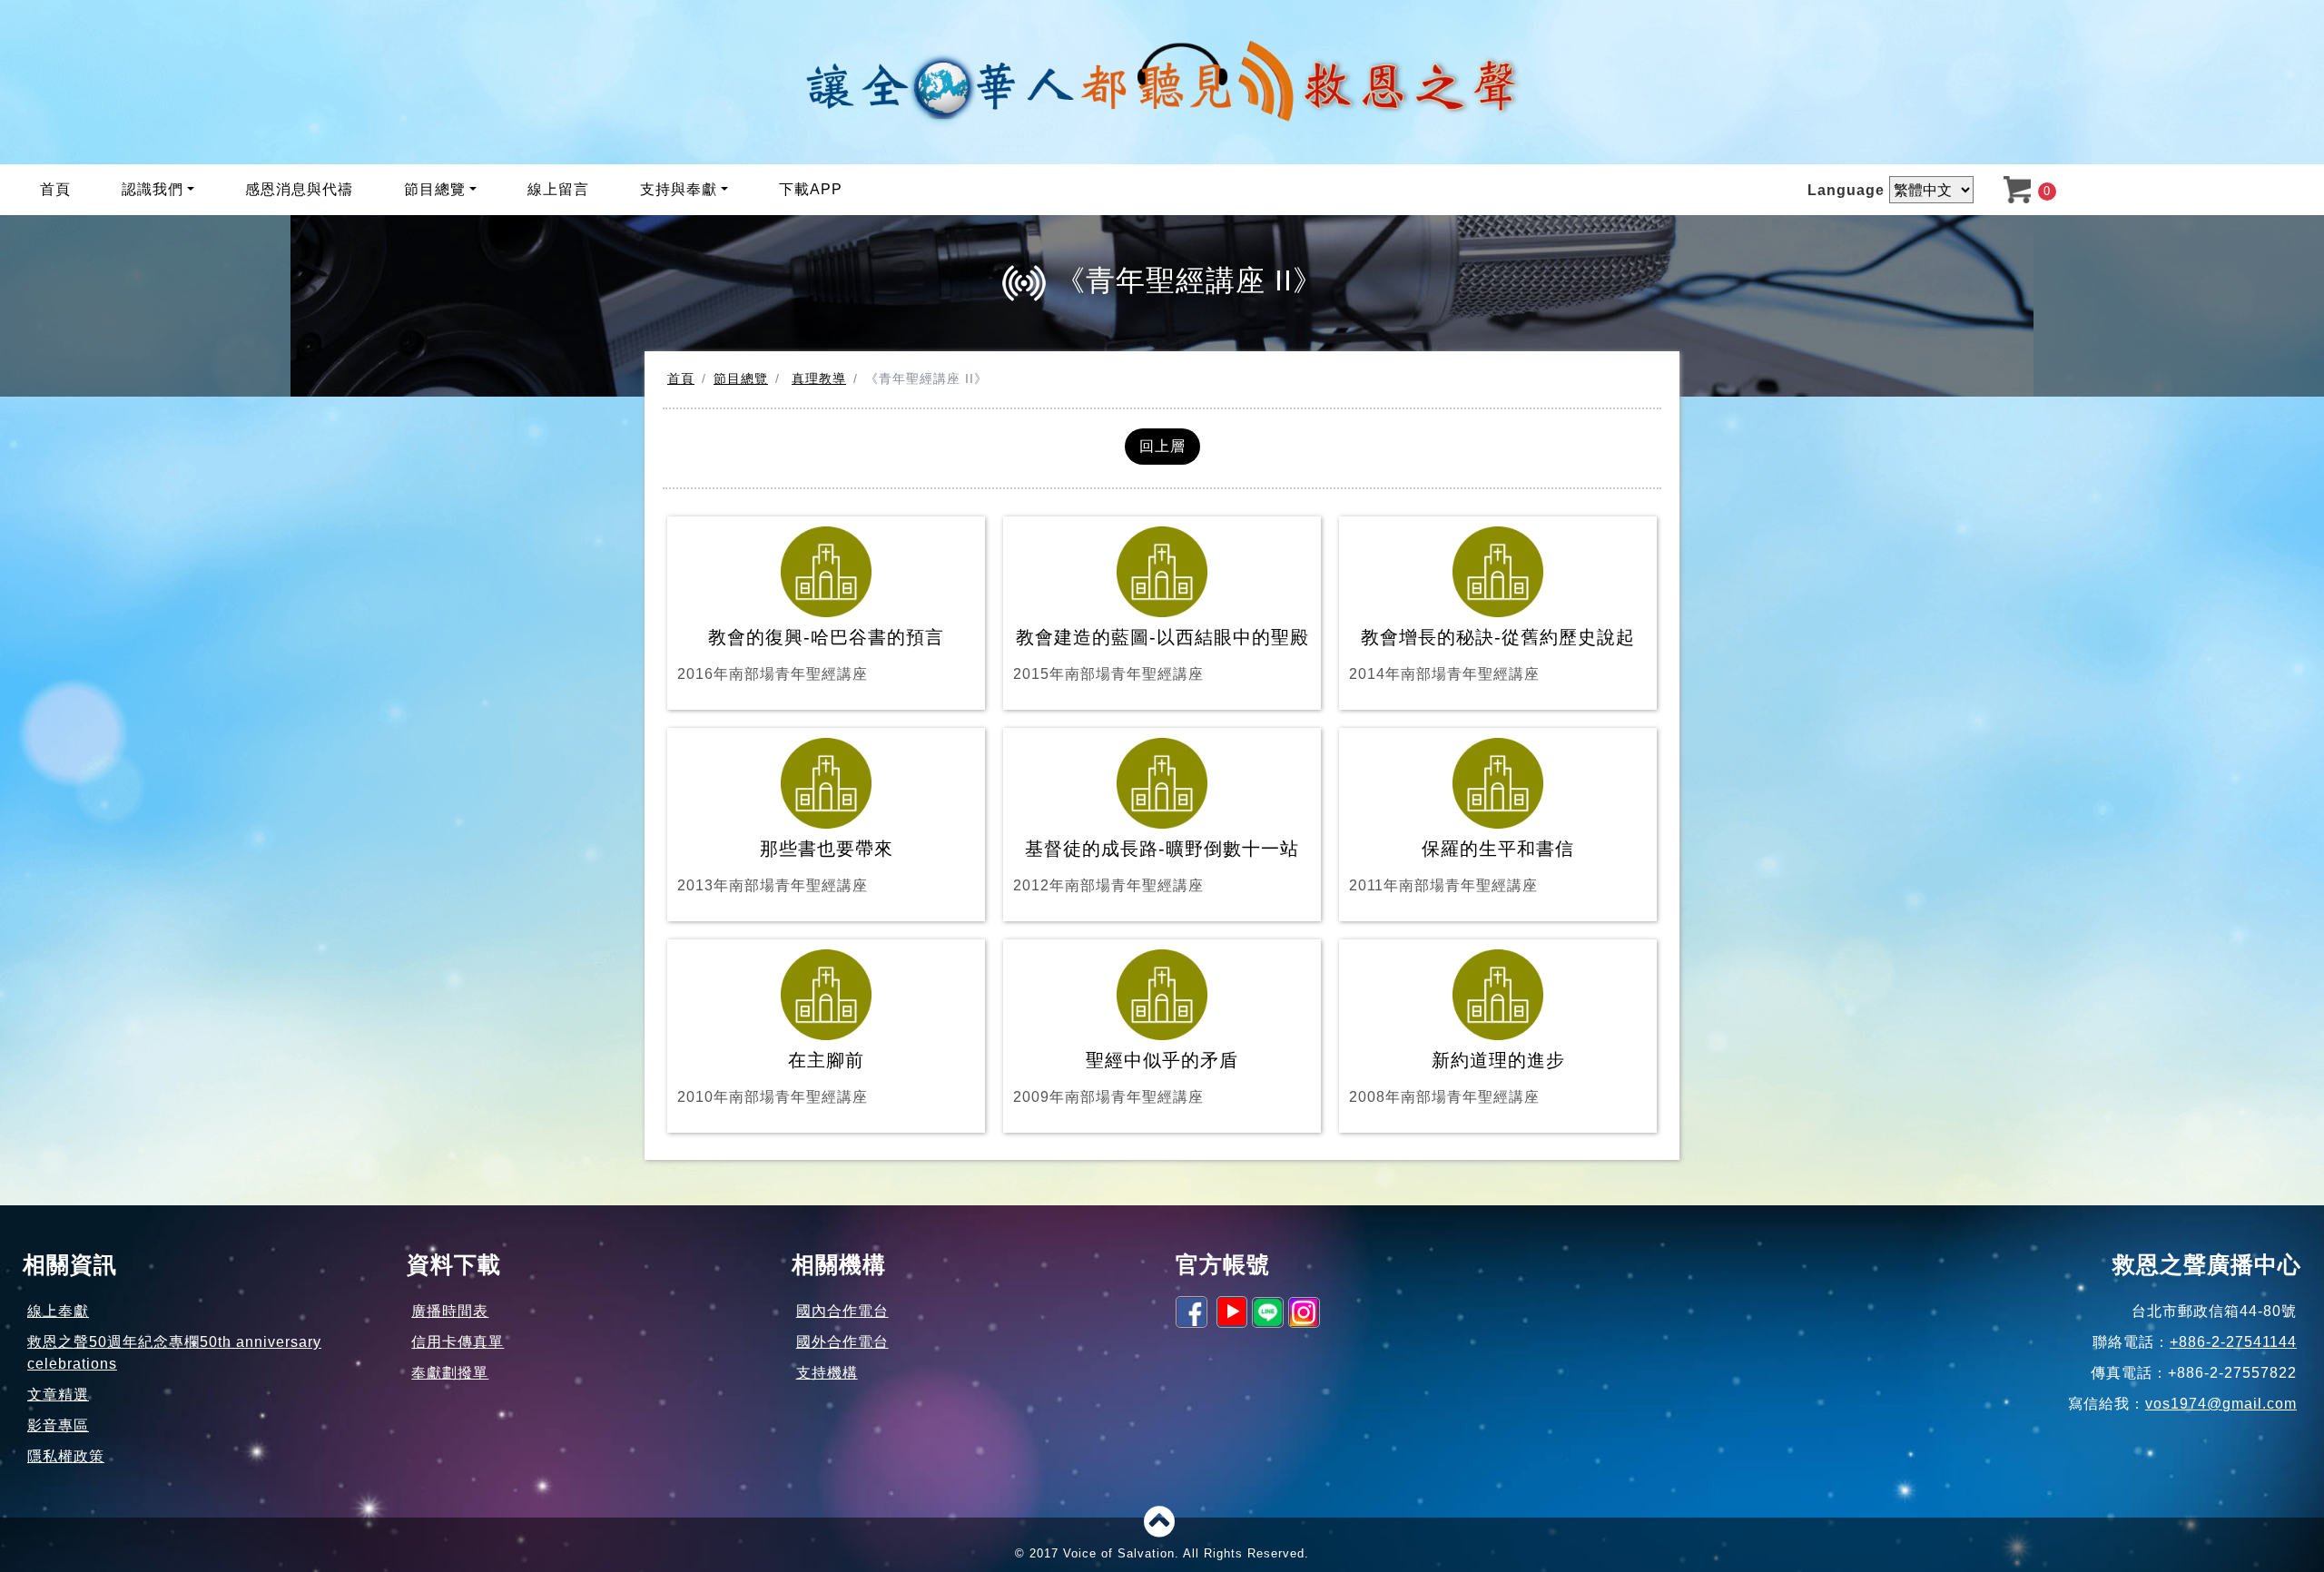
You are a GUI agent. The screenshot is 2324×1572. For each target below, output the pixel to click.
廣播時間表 (450, 1311)
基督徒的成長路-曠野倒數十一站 (1156, 866)
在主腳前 (773, 1077)
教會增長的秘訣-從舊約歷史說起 (1492, 654)
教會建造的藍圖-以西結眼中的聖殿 (1161, 654)
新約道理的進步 (1457, 1077)
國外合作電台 (842, 1342)
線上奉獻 (58, 1311)
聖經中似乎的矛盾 (1126, 1077)
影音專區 (58, 1425)
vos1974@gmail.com (2221, 1404)
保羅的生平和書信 (1462, 866)
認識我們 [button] (153, 189)
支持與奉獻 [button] (679, 189)
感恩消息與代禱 (299, 189)
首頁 (55, 189)
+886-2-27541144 (2233, 1342)
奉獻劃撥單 (450, 1373)
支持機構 (827, 1373)
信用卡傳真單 (458, 1342)
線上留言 (558, 189)
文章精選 (58, 1395)
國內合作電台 (842, 1311)
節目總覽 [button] (435, 189)
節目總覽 (741, 378)
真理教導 (819, 378)
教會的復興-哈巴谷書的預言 (811, 654)
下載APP (811, 189)
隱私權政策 (66, 1456)
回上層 (1162, 446)
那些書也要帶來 (785, 866)
